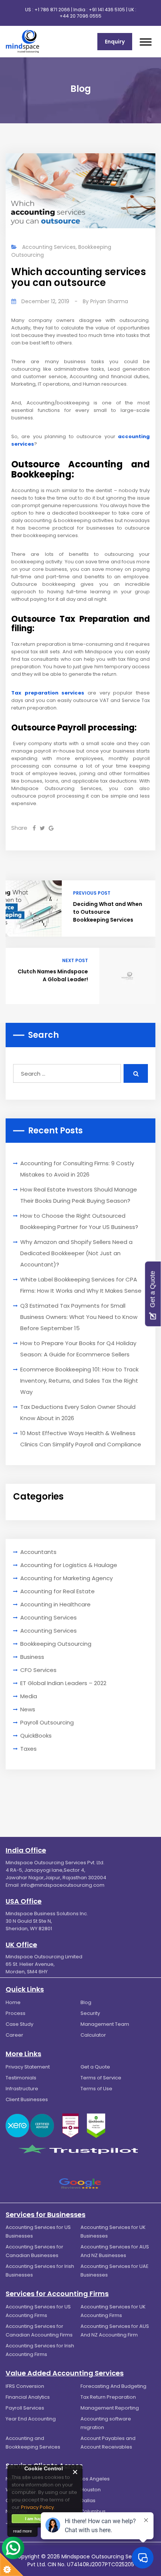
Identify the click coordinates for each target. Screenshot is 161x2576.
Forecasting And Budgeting (113, 2386)
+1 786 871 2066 (52, 10)
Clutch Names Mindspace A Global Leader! (53, 975)
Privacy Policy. (38, 2507)
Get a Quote (95, 2067)
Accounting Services (49, 247)
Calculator (93, 2035)
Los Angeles (95, 2479)
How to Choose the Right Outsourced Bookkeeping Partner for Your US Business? (79, 1221)
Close (75, 2472)
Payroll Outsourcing (47, 1722)
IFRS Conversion (25, 2386)
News (28, 1709)
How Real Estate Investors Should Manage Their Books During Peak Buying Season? (79, 1195)
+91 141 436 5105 (107, 10)
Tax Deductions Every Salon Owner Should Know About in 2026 (78, 1412)
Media (29, 1696)
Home (13, 2002)
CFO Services (38, 1670)
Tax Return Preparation (108, 2397)
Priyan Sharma (109, 301)
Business (32, 1657)
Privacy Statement (28, 2067)
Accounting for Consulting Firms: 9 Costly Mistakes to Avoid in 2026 (77, 1169)
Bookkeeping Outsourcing (56, 1644)
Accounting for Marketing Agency (66, 1578)
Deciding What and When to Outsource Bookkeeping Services (108, 912)
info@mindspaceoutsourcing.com (63, 1885)
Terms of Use (96, 2089)
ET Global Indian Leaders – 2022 (63, 1683)
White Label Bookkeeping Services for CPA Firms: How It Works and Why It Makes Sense (81, 1285)
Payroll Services (25, 2408)
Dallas (88, 2500)
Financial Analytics (28, 2397)
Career (14, 2035)
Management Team (105, 2024)
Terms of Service (101, 2078)
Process (16, 2013)
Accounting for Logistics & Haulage (69, 1565)
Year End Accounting (31, 2419)
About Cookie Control (15, 2472)
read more (22, 2531)
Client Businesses (27, 2099)
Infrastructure (22, 2089)
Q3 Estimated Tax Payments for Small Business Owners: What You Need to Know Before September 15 (79, 1317)
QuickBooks (36, 1736)
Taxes (28, 1749)
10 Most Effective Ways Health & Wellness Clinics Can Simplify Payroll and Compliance (81, 1439)
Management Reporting (110, 2408)
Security (90, 2013)
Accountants (38, 1552)
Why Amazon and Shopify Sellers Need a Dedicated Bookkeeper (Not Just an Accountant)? (76, 1253)
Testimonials (21, 2078)
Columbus (93, 2511)
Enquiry (115, 42)
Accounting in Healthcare (55, 1604)
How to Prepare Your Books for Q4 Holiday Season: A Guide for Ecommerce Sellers (78, 1349)
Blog (86, 2002)
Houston (91, 2490)
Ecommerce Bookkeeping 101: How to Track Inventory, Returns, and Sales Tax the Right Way (79, 1381)
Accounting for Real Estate (57, 1591)
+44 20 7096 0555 (80, 16)
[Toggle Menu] (146, 42)
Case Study (19, 2024)
